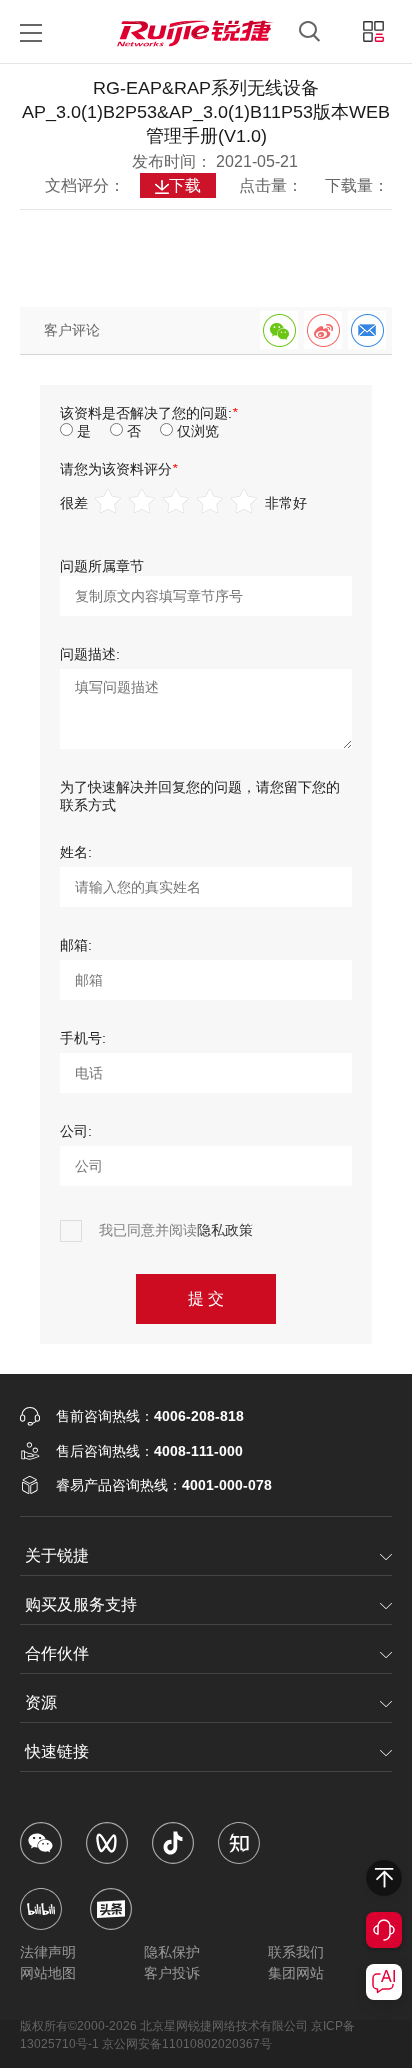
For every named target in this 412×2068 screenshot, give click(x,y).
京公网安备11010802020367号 (187, 2044)
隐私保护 (172, 1952)
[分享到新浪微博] (323, 330)
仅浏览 (198, 431)
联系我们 (296, 1952)
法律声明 (48, 1952)
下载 (185, 185)
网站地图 (48, 1973)
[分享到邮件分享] (367, 330)
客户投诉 (172, 1973)
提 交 (206, 1298)
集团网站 (296, 1973)
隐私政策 (225, 1230)
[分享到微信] (279, 330)
